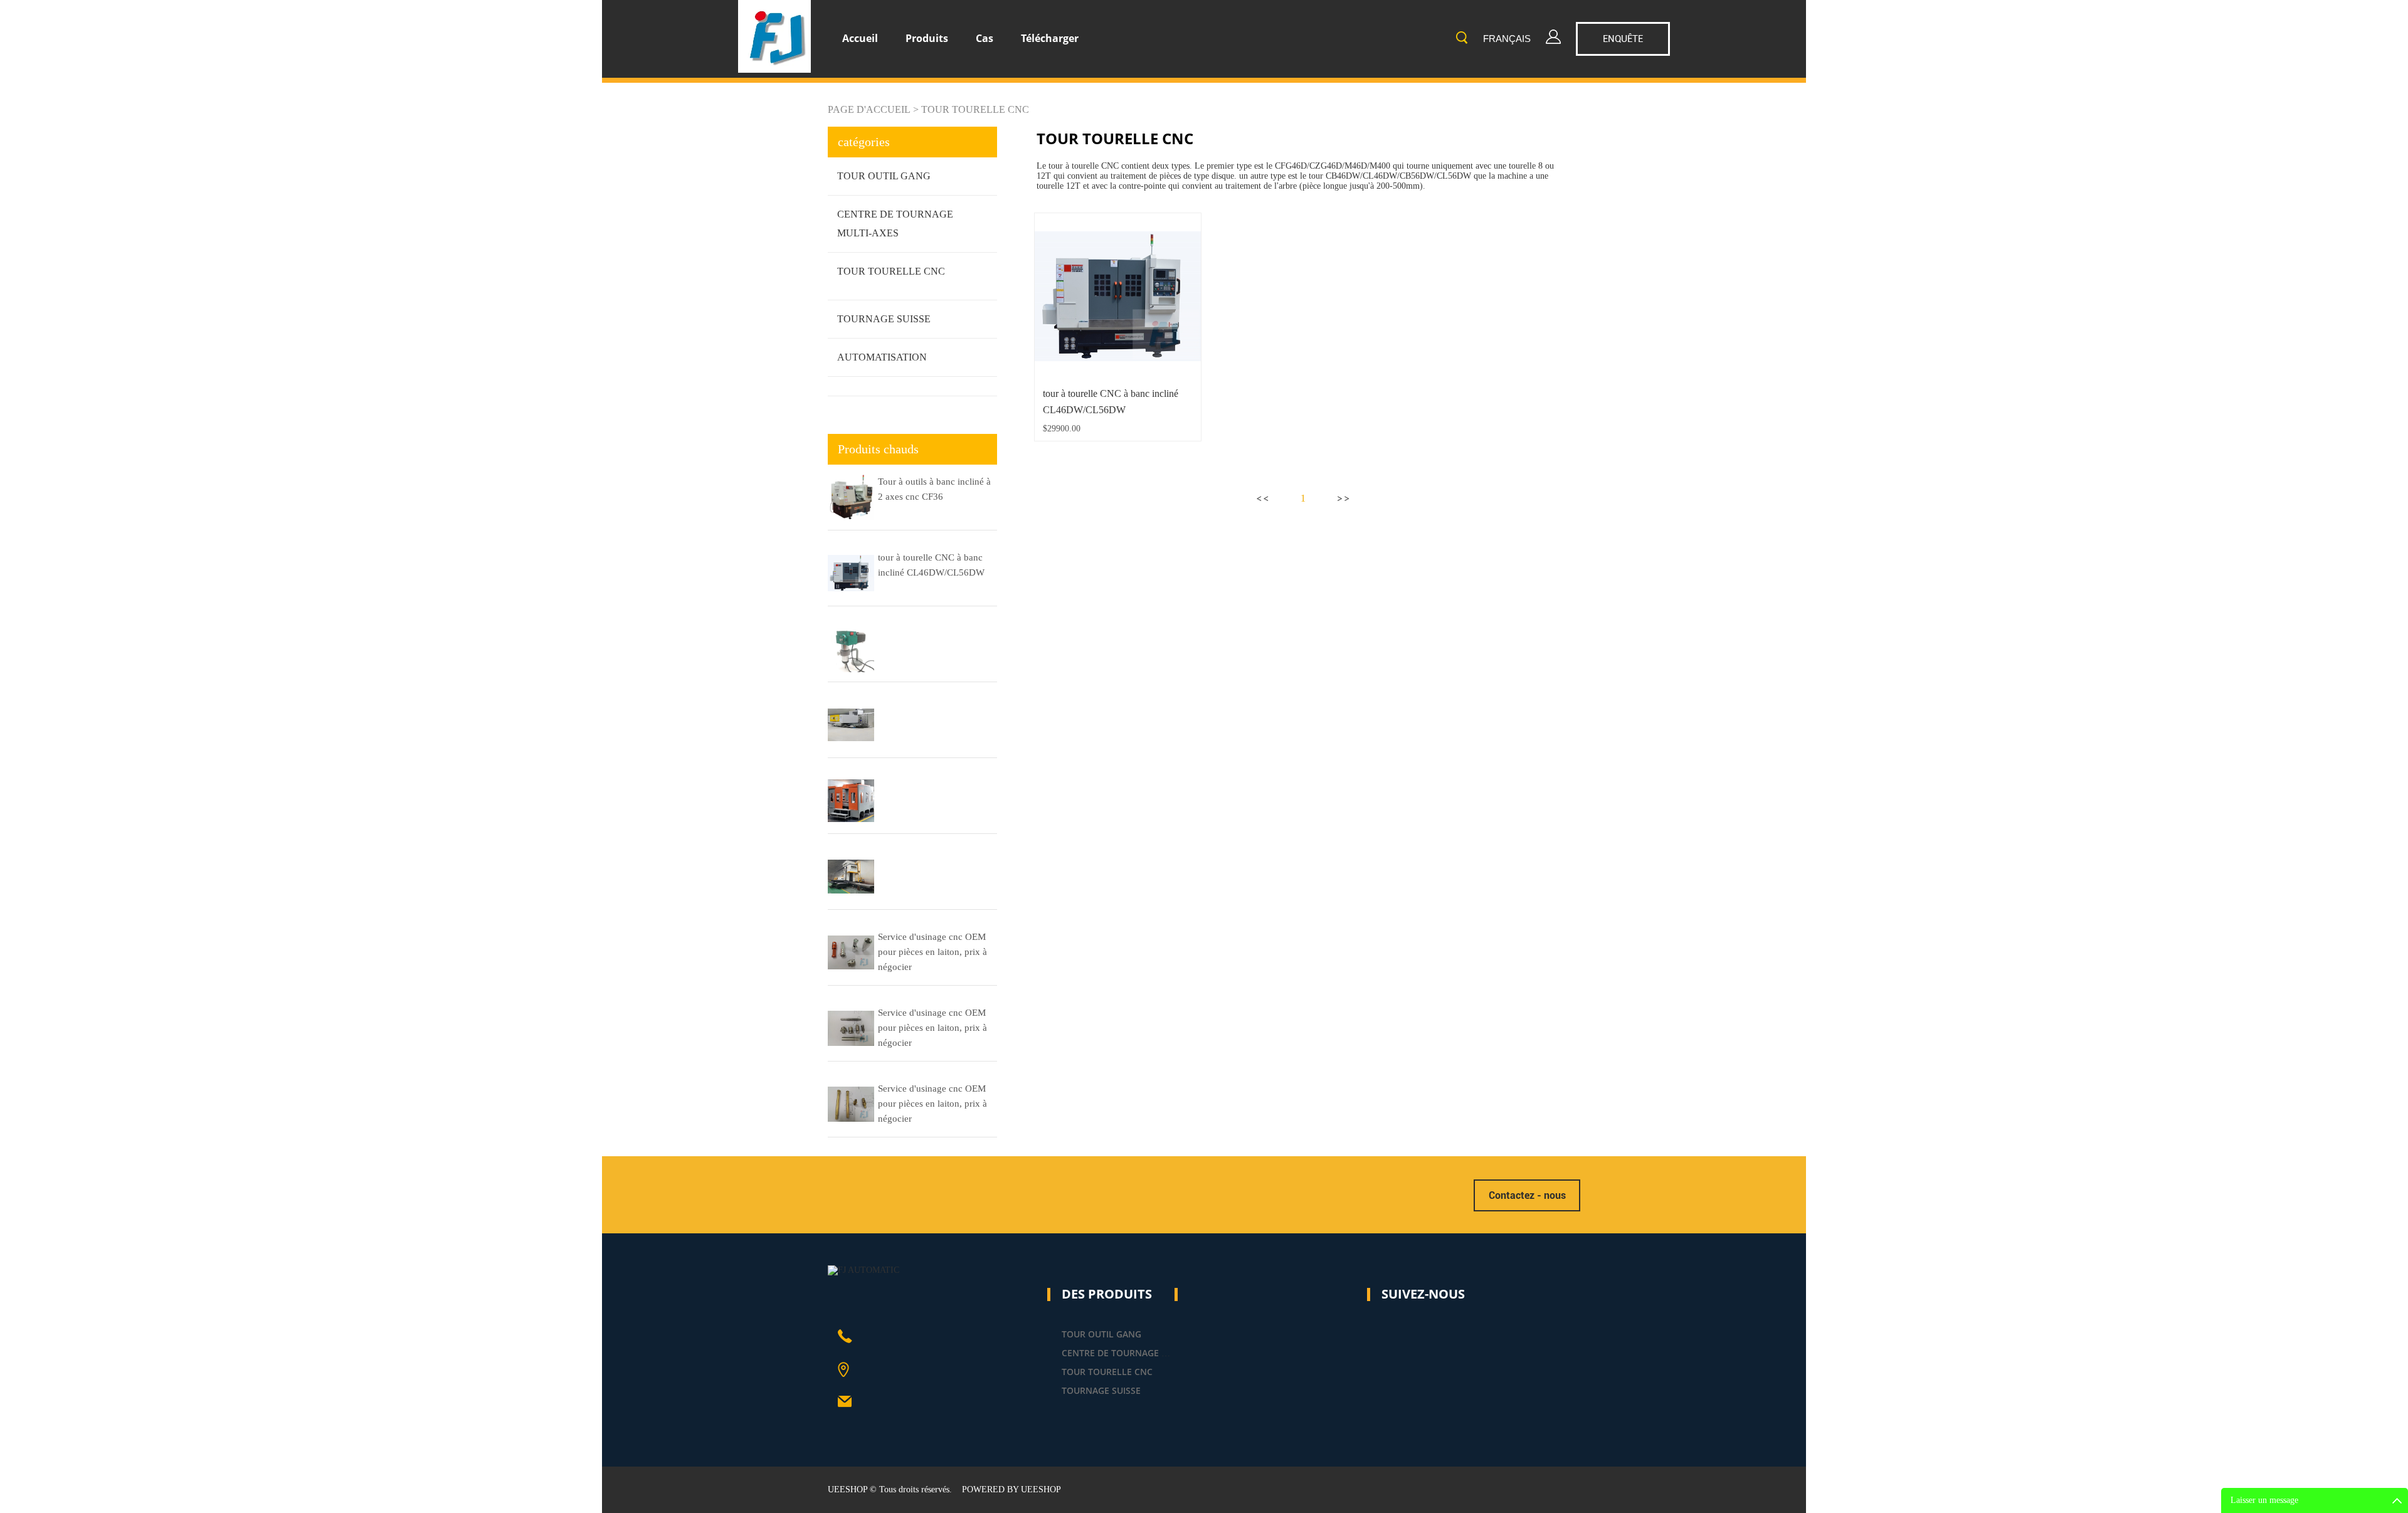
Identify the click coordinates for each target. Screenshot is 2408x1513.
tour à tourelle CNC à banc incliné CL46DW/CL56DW (931, 565)
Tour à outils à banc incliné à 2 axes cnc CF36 (934, 489)
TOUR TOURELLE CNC (975, 109)
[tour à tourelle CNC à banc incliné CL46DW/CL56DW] (1118, 296)
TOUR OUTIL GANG (884, 176)
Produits (927, 38)
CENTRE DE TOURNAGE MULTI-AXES (1137, 1353)
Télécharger (1050, 38)
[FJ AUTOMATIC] (863, 1270)
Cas (985, 38)
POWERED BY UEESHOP (1011, 1489)
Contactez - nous (1527, 1195)
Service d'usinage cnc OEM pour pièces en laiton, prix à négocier (932, 952)
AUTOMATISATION (882, 357)
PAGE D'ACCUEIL (869, 109)
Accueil (860, 38)
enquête (1623, 39)
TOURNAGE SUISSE (884, 319)
